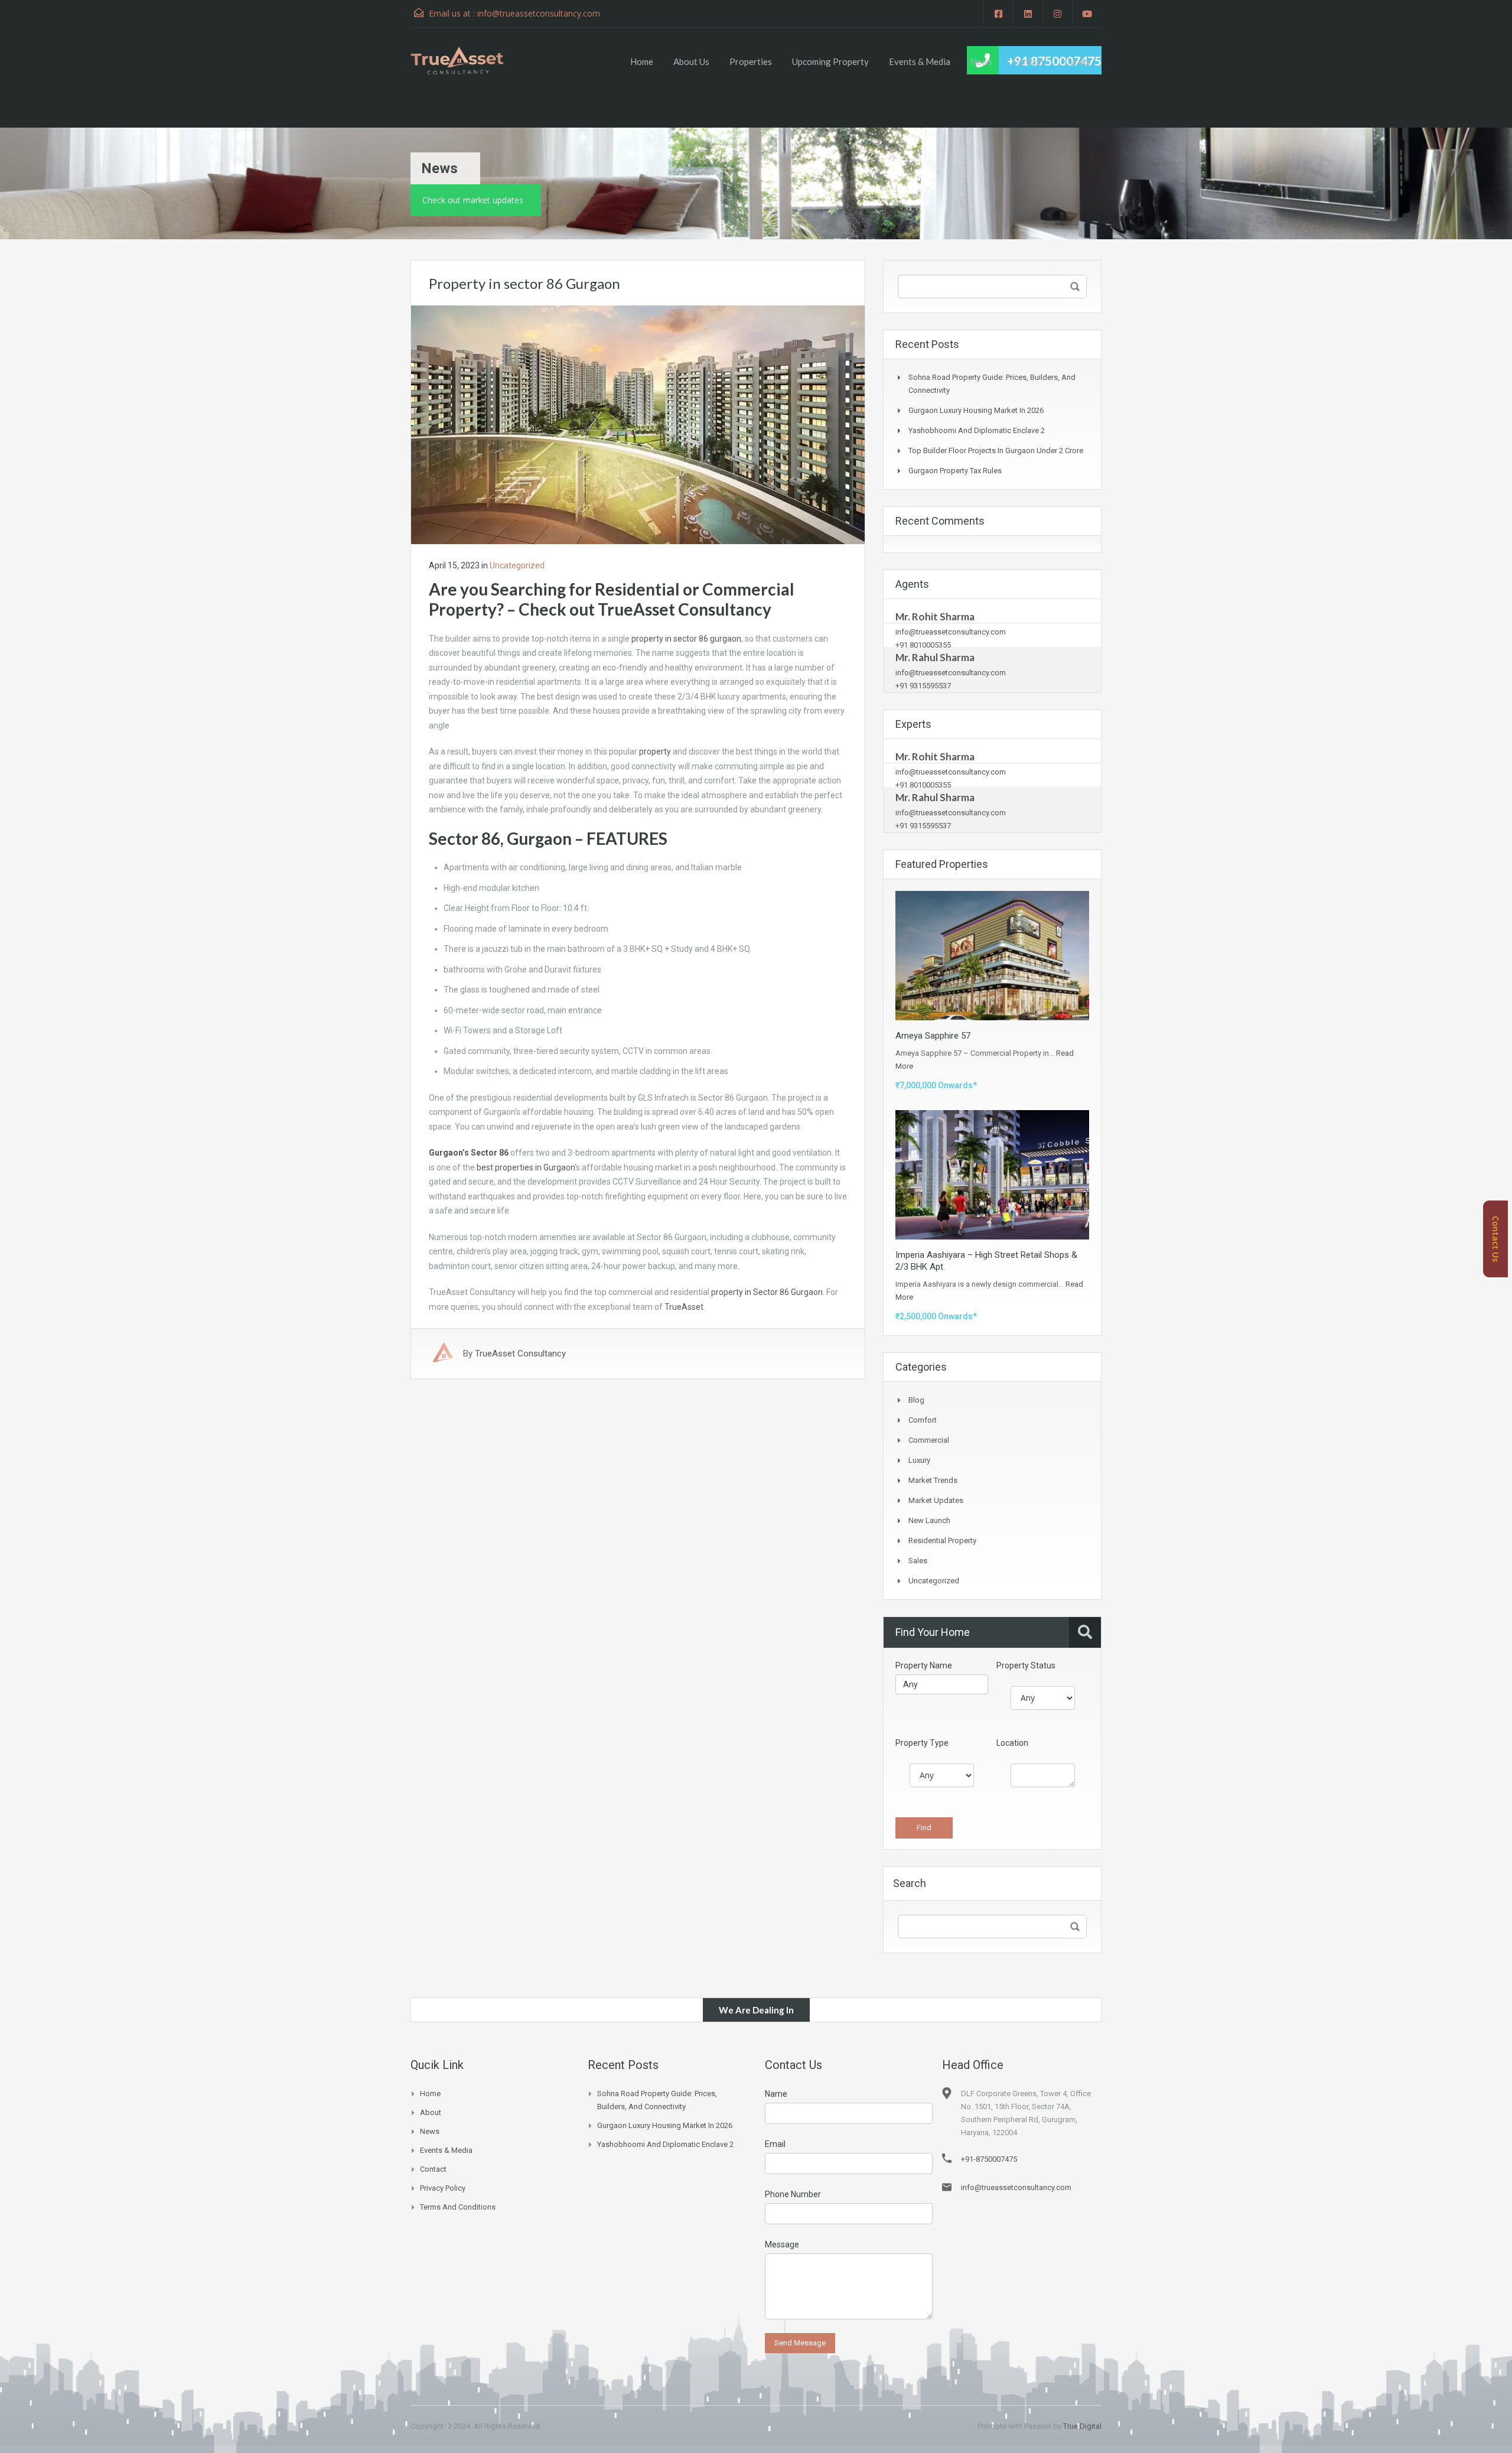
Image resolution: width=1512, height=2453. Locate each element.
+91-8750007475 (989, 2159)
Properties (751, 61)
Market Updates (936, 1500)
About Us (691, 61)
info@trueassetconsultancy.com (539, 13)
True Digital (1082, 2426)
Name (776, 2094)
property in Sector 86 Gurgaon (767, 1292)
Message (782, 2244)
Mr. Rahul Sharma (935, 657)
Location (1012, 1743)
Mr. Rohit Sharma (935, 616)
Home (642, 61)
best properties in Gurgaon (526, 1167)
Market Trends (933, 1480)
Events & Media (920, 61)
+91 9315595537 (923, 686)
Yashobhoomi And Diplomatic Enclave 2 (977, 430)
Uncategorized (517, 565)
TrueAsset (683, 1307)
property (655, 751)
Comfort (923, 1420)
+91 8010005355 (923, 645)
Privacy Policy (443, 2188)
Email (775, 2144)
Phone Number (793, 2194)
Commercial (929, 1440)
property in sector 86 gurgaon (686, 639)
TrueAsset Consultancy (520, 1354)
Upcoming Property (830, 61)
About (431, 2112)
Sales (918, 1561)
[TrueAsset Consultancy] (468, 60)
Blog (916, 1400)
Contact (1028, 61)
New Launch (929, 1520)
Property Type (922, 1743)
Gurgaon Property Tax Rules (955, 471)
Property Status (1026, 1665)
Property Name (924, 1665)
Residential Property (942, 1541)
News (981, 61)
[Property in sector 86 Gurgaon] (638, 424)
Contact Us (1495, 1239)
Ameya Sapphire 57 (933, 1036)
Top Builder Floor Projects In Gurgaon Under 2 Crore (996, 450)
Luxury (919, 1460)
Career (1078, 61)
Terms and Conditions (458, 2207)
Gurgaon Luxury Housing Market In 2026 (976, 410)
